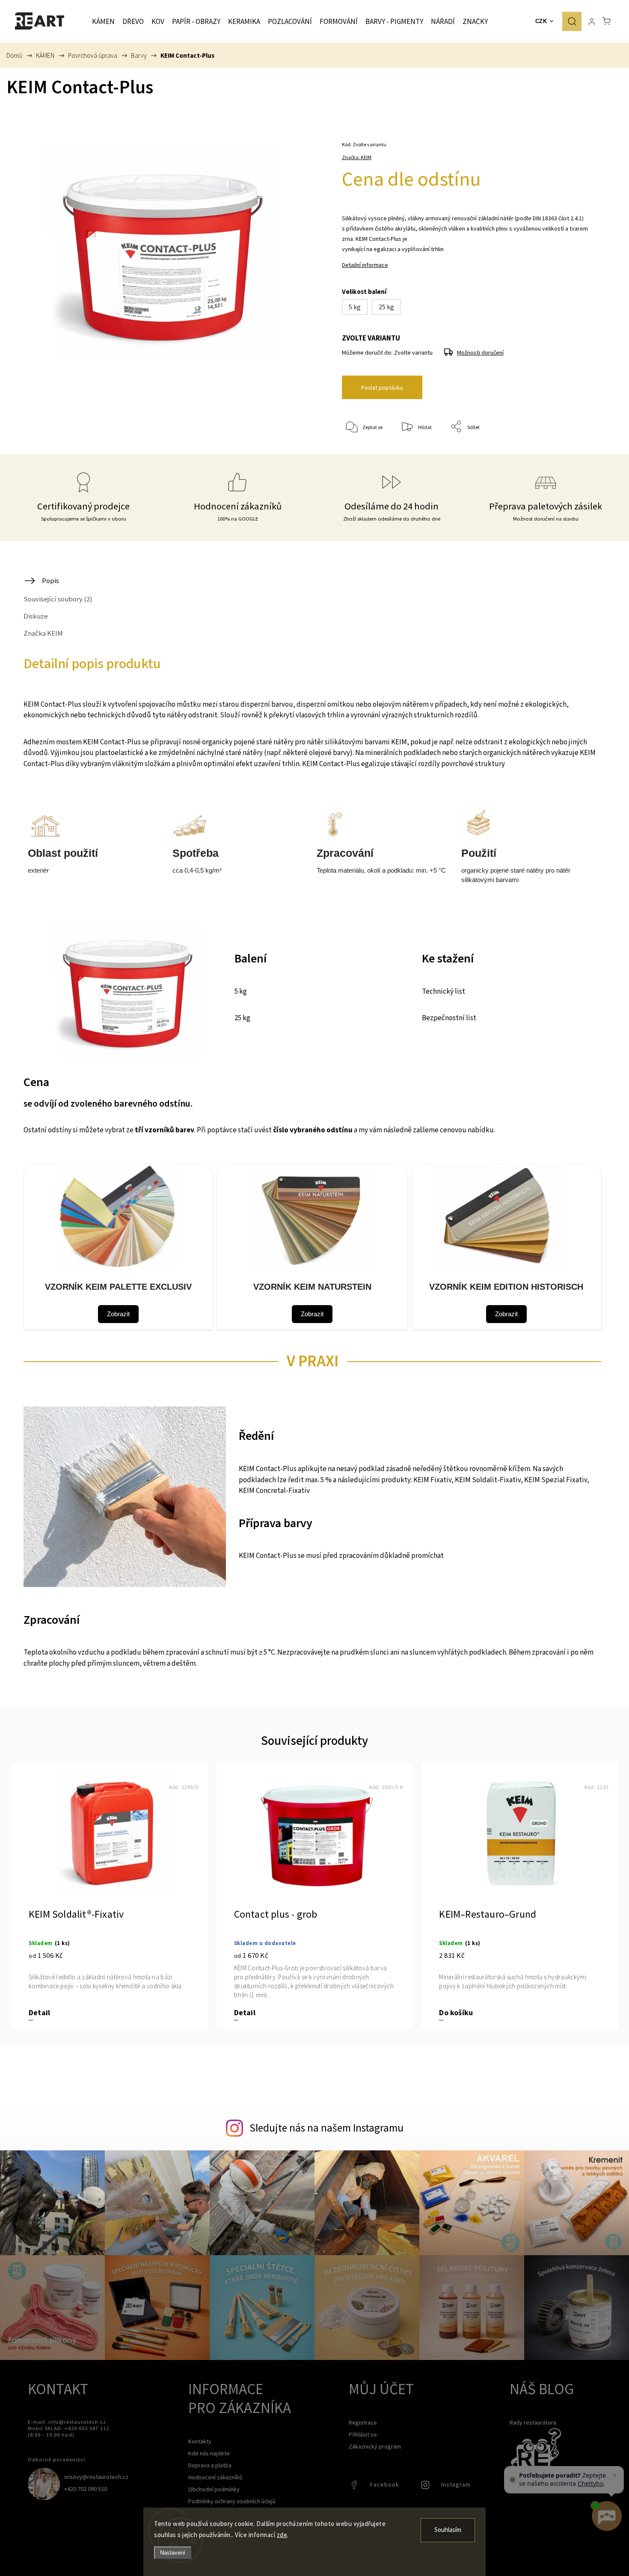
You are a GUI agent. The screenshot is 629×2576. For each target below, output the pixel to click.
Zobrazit (118, 1314)
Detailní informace (365, 265)
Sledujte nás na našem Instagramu (326, 2128)
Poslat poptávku (382, 388)
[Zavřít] (614, 2475)
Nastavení (173, 2553)
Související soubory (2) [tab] (58, 599)
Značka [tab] (43, 633)
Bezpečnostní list (449, 1018)
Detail (39, 2013)
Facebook (355, 2487)
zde (282, 2535)
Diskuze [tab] (36, 616)
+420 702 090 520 (86, 2489)
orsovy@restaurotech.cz (96, 2477)
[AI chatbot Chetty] (606, 2516)
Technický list (444, 992)
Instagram (426, 2487)
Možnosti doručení (480, 352)
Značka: (357, 157)
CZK (541, 21)
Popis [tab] (50, 580)
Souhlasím (448, 2530)
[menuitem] (103, 21)
